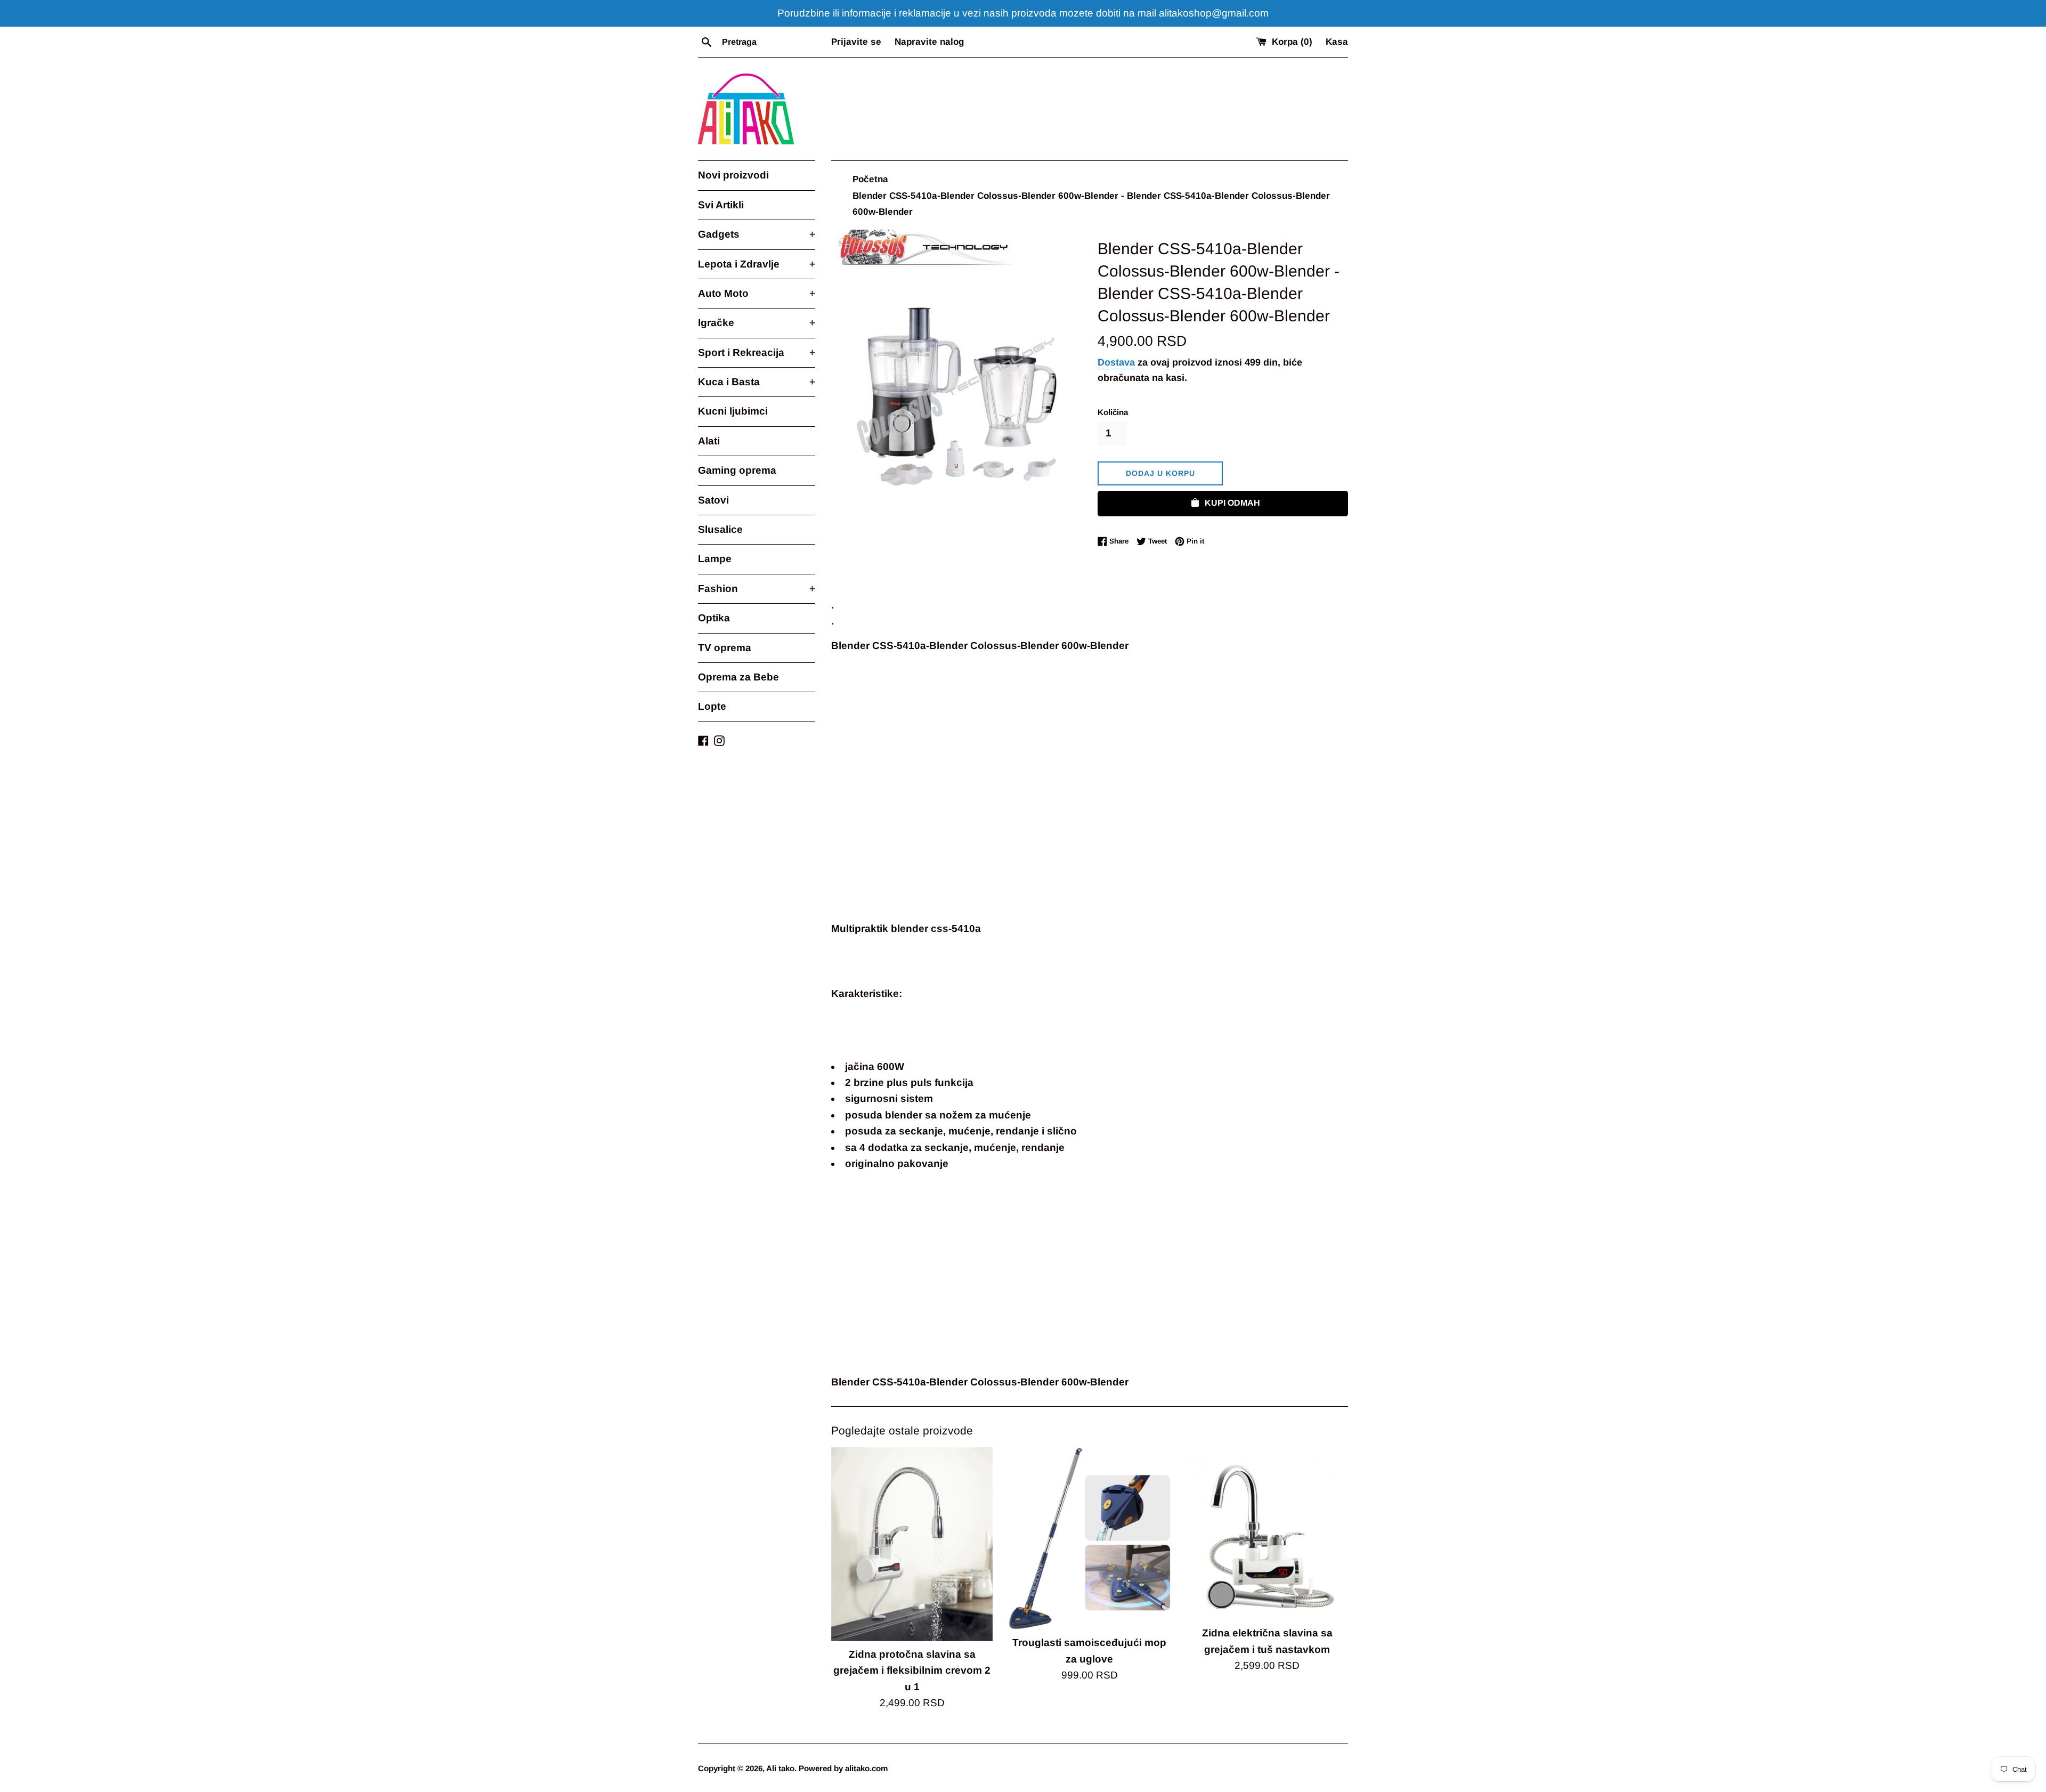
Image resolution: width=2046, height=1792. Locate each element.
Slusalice (720, 529)
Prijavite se (856, 42)
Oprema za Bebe (738, 677)
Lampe (715, 559)
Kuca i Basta (757, 382)
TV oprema (725, 648)
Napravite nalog (929, 42)
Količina (1113, 412)
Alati (709, 441)
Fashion (757, 589)
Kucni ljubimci (733, 411)
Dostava (1116, 362)
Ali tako (780, 1768)
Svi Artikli (721, 205)
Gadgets (757, 234)
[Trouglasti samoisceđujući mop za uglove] (1089, 1538)
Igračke (757, 323)
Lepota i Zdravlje (757, 264)
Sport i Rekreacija (757, 352)
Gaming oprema (737, 470)
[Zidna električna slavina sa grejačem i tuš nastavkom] (1267, 1534)
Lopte (712, 706)
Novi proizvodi (733, 175)
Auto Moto (757, 293)
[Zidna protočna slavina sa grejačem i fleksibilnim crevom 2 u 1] (912, 1544)
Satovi (713, 500)
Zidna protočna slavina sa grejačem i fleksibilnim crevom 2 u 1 (912, 1671)
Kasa (1337, 42)
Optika (714, 618)
